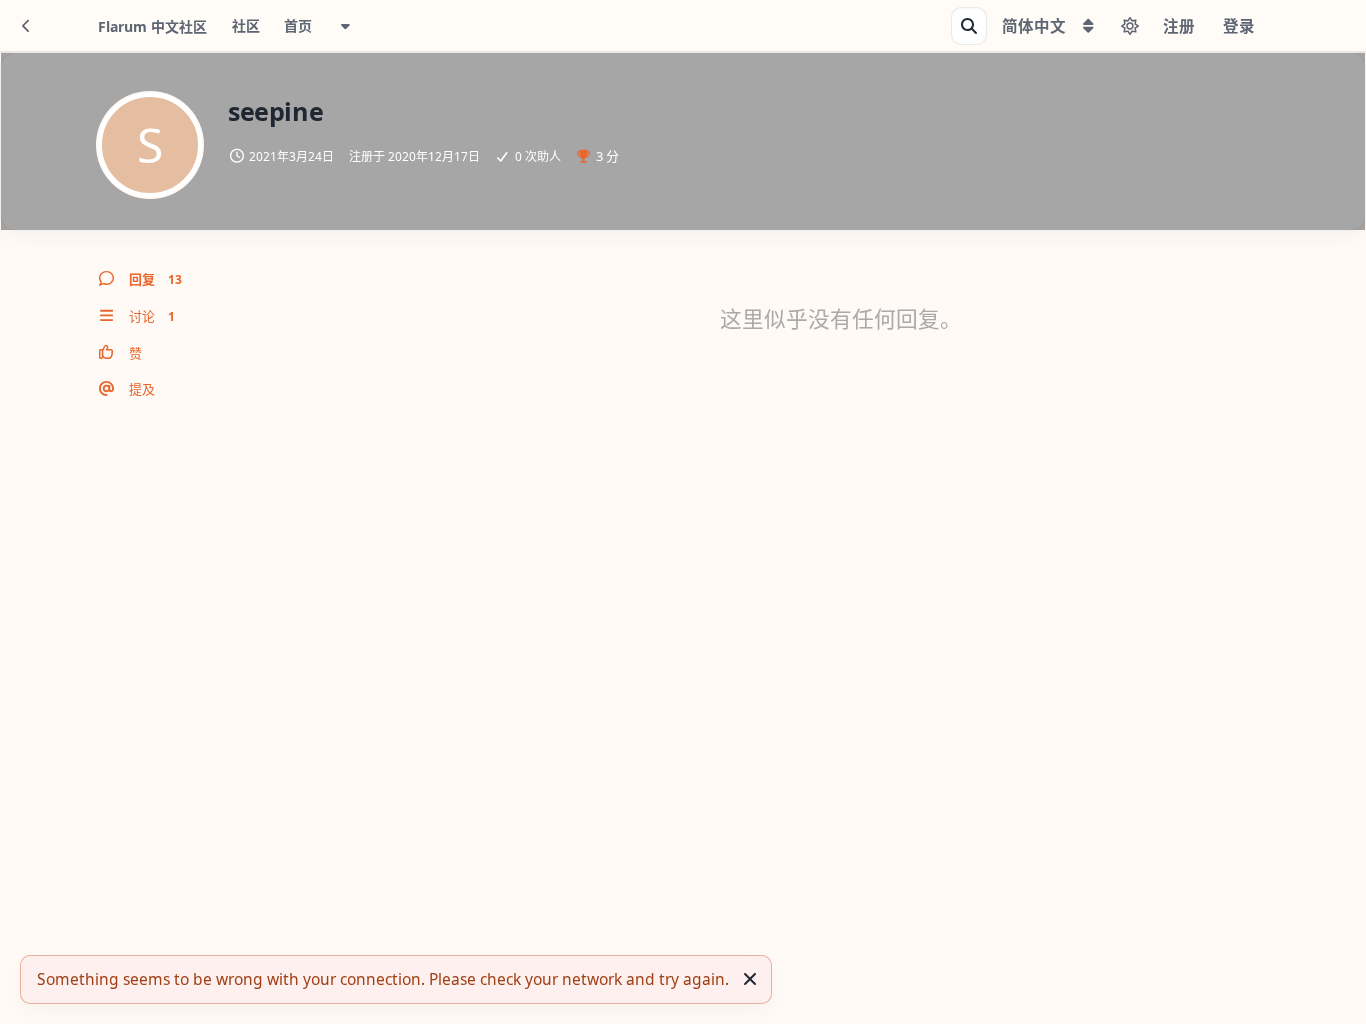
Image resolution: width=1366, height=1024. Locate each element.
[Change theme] (1130, 26)
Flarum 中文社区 (152, 26)
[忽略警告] (750, 979)
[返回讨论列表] (26, 26)
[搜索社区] (969, 26)
